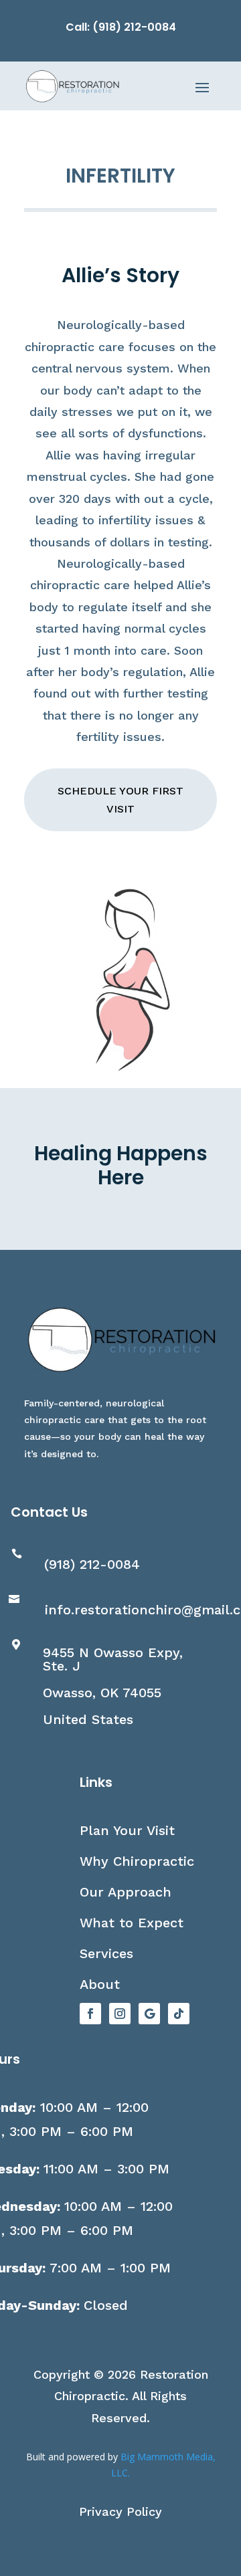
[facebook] (90, 2014)
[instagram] (120, 2014)
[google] (149, 2014)
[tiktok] (179, 2014)
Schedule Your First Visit (120, 800)
